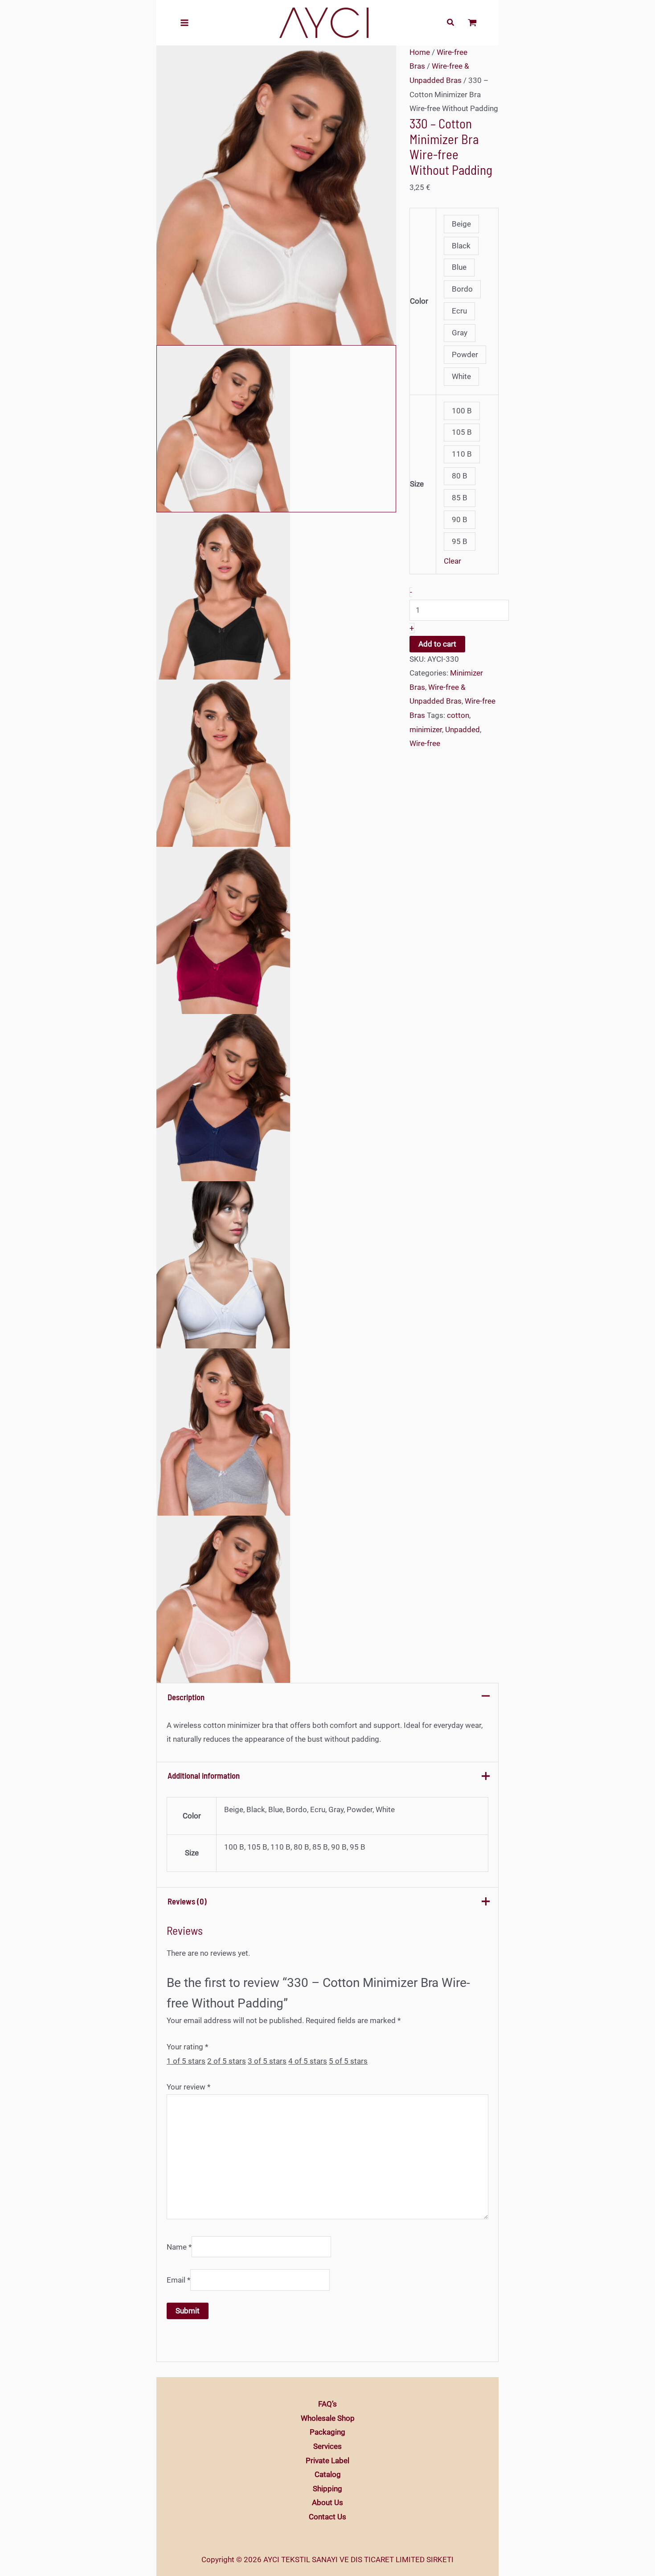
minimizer (426, 730)
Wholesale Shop (328, 2418)
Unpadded (463, 730)
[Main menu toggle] (184, 23)
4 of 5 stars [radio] (308, 2061)
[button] (451, 23)
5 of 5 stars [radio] (348, 2061)
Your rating (187, 2047)
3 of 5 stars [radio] (267, 2061)
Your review (188, 2087)
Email (178, 2280)
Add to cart (437, 644)
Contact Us (327, 2517)
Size (417, 484)
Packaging (327, 2432)
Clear (452, 561)
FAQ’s (327, 2404)
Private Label (327, 2461)
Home (420, 52)
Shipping (327, 2489)
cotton (458, 715)
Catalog (328, 2474)
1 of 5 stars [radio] (186, 2061)
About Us (327, 2502)
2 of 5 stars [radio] (227, 2061)
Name (179, 2247)
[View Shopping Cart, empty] (472, 23)
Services (327, 2446)
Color (419, 301)
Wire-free (425, 743)
